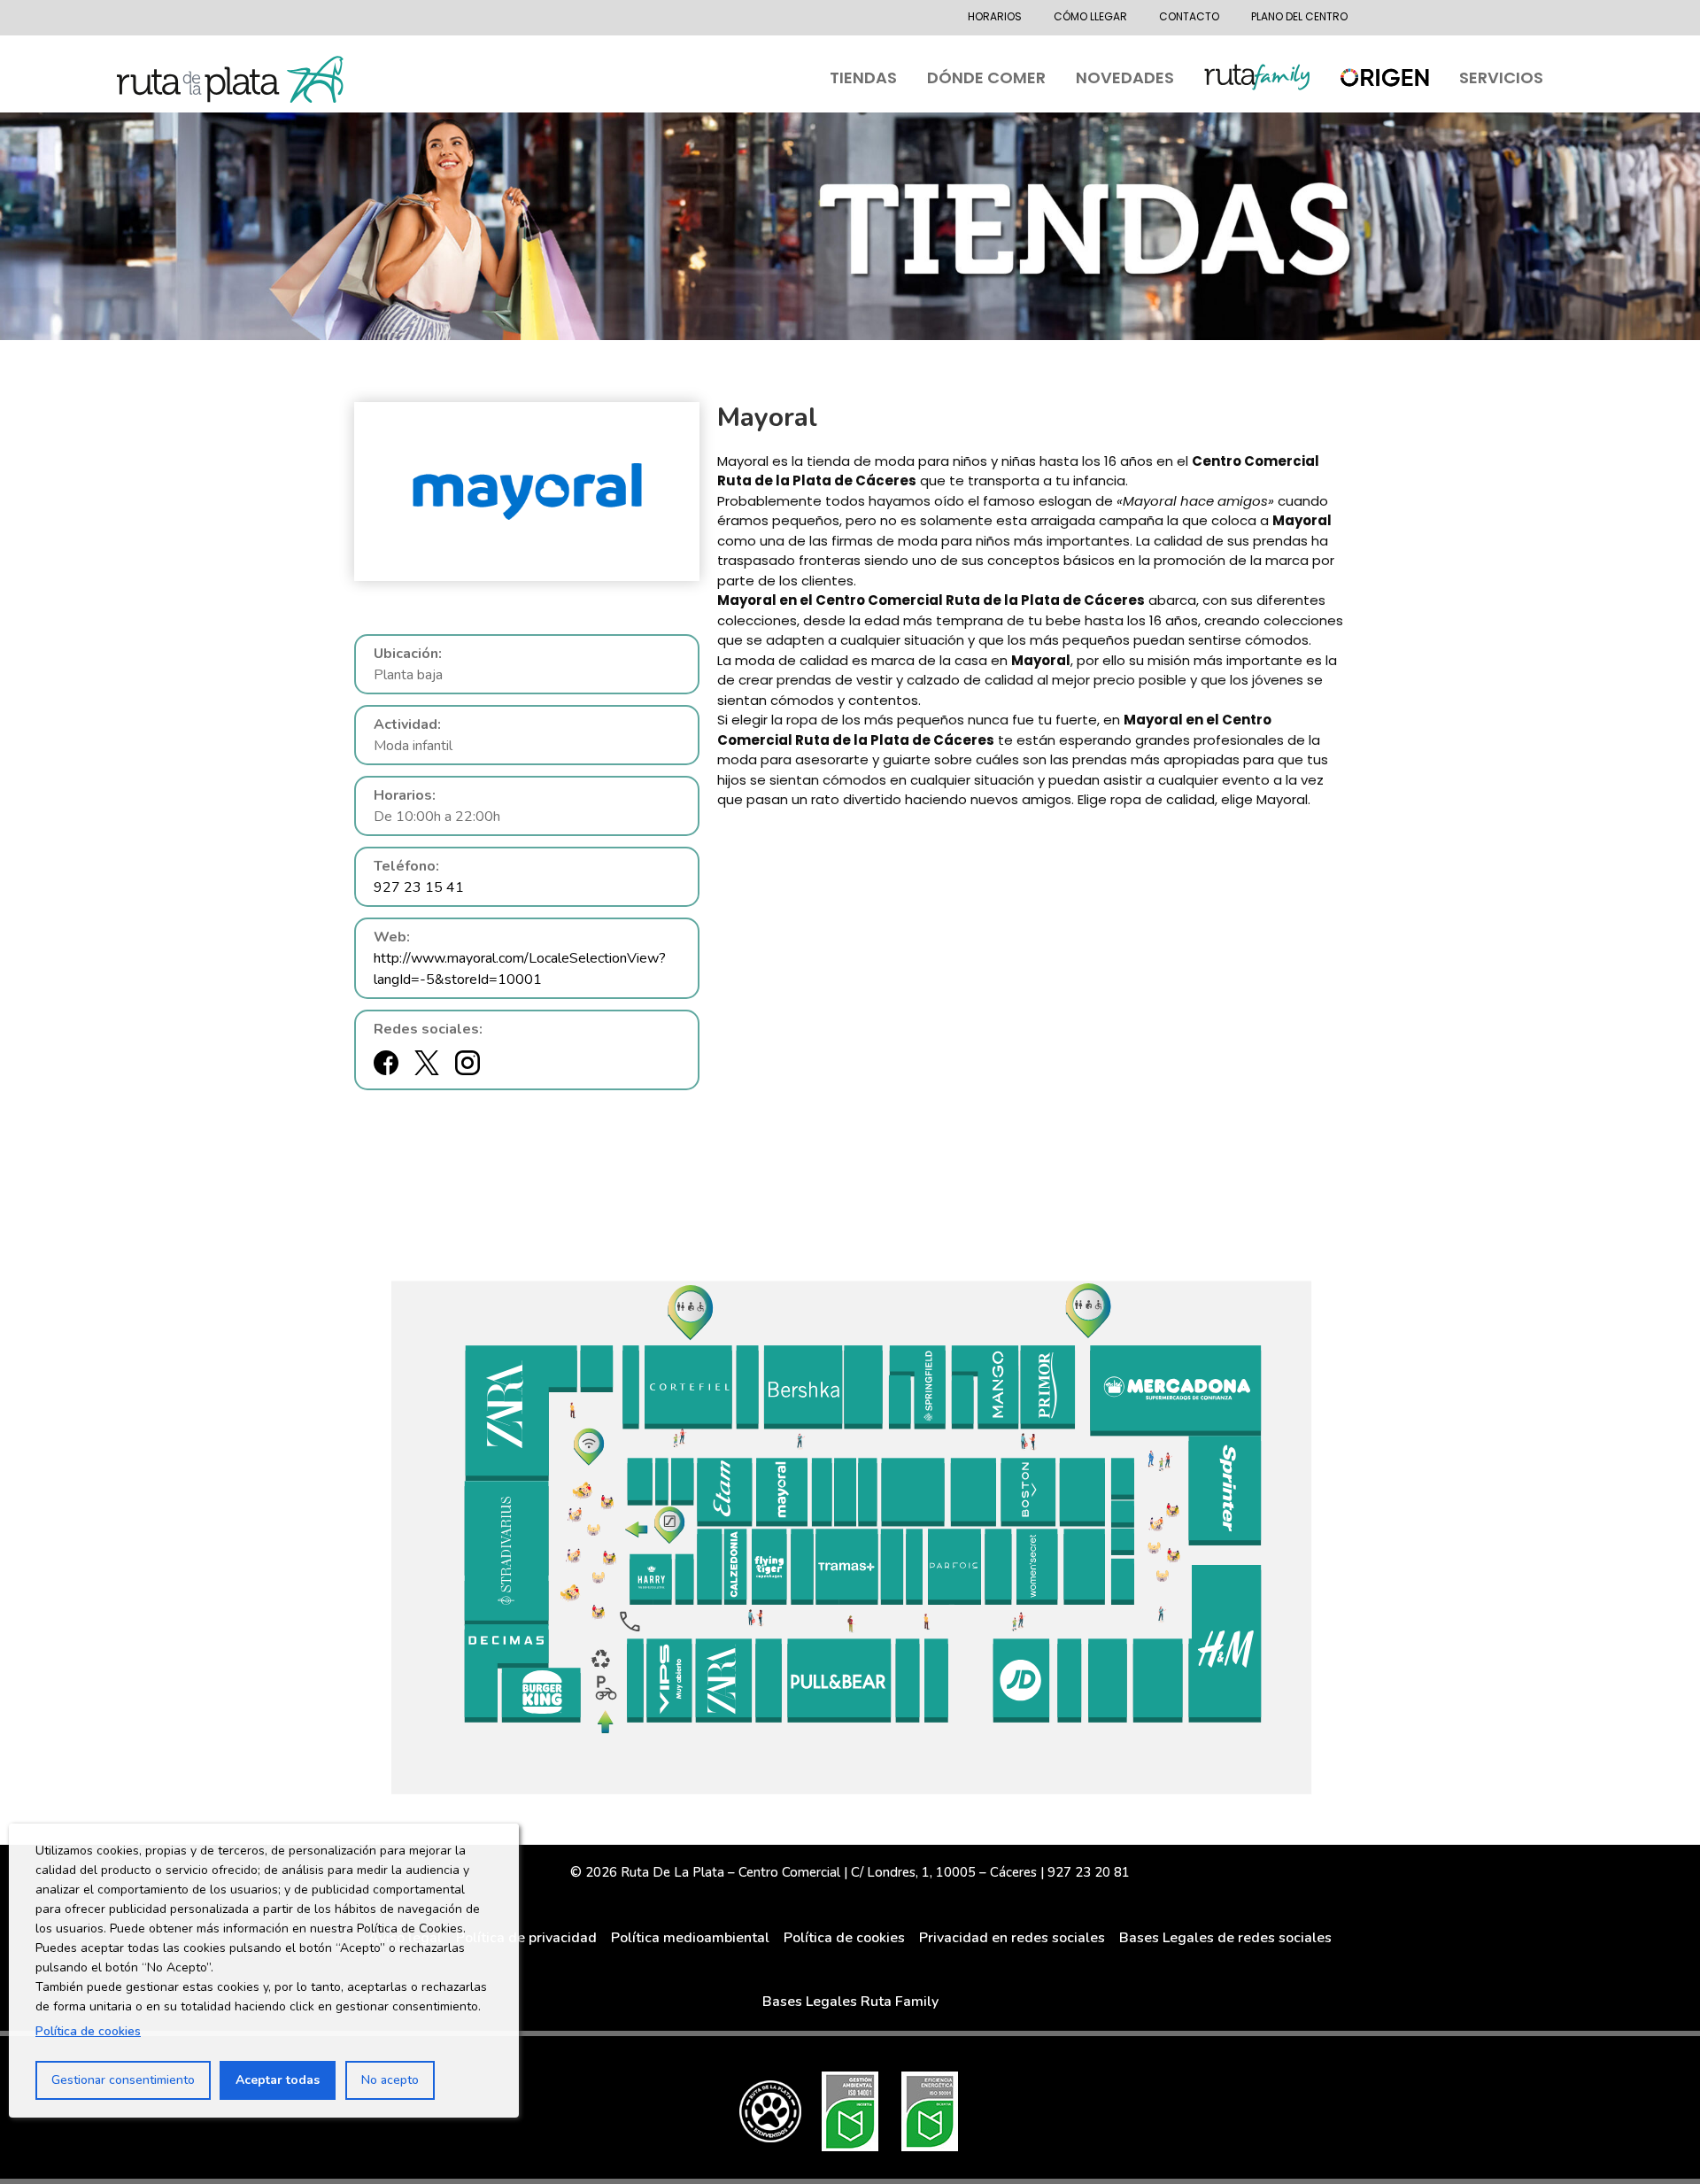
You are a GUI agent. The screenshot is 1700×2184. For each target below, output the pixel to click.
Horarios (995, 16)
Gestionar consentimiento (123, 2080)
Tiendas (863, 77)
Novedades (1125, 77)
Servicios (1501, 77)
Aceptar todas (278, 2080)
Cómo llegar (1090, 16)
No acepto (390, 2080)
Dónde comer (986, 77)
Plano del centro (1299, 16)
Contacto (1189, 16)
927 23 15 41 (419, 887)
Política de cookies (88, 2031)
